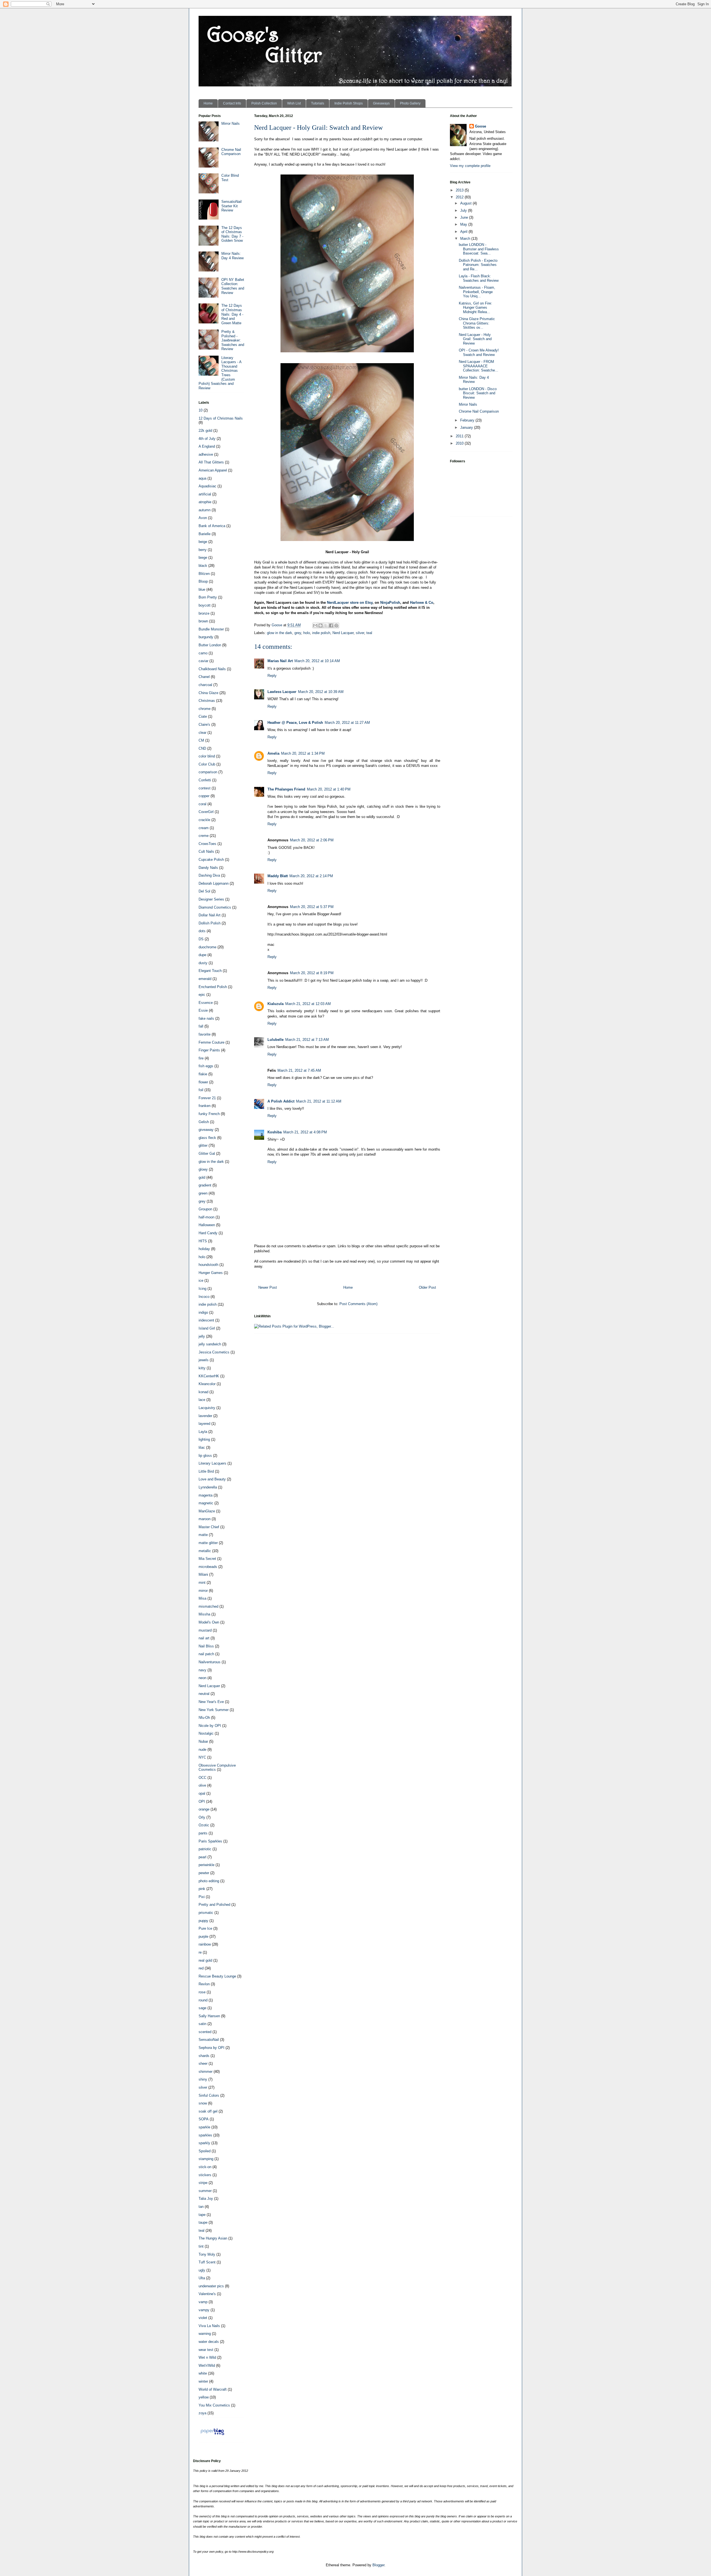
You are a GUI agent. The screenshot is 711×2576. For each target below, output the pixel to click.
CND (202, 748)
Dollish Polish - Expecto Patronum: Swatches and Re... (478, 265)
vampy (204, 2310)
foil (201, 1090)
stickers (205, 2175)
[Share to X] (326, 625)
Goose (480, 126)
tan (201, 2207)
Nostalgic (206, 1733)
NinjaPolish (390, 603)
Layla (203, 1432)
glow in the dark (280, 633)
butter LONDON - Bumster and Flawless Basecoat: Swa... (479, 249)
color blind (207, 756)
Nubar (203, 1741)
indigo (203, 1312)
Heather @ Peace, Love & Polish (295, 723)
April (464, 232)
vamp (203, 2302)
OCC (202, 1778)
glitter (203, 1145)
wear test (206, 2350)
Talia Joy (206, 2199)
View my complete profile (470, 166)
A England (207, 446)
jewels (204, 1360)
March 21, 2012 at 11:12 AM (319, 1101)
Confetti (205, 780)
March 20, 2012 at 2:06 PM (312, 840)
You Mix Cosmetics (214, 2405)
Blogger (378, 2565)
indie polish (321, 633)
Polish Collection (264, 103)
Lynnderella (208, 1487)
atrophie (205, 502)
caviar (203, 661)
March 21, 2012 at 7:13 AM (307, 1040)
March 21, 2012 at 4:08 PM (305, 1132)
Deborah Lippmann (214, 883)
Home (208, 103)
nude (202, 1750)
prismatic (206, 1913)
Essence (206, 1003)
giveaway (206, 1130)
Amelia (273, 753)
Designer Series (211, 899)
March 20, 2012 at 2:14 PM (311, 876)
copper (204, 796)
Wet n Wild (207, 2357)
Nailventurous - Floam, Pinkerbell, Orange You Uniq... (477, 292)
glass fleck (207, 1138)
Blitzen (204, 574)
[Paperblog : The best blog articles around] (212, 2435)
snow (203, 2103)
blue (202, 589)
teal (369, 633)
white (203, 2373)
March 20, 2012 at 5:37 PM (312, 907)
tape (202, 2215)
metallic (205, 1551)
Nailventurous (210, 1662)
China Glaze (208, 693)
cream (204, 828)
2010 (460, 443)
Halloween (207, 1225)
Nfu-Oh (204, 1718)
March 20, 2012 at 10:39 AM (321, 692)
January (467, 427)
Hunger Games (211, 1273)
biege (203, 558)
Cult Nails (206, 851)
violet (203, 2318)
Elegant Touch (210, 971)
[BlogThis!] (321, 625)
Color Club (207, 764)
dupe (202, 955)
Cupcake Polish (211, 860)
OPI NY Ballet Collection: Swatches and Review (233, 286)
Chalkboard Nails (212, 669)
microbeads (208, 1567)
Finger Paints (209, 1050)
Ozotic (204, 1825)
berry (203, 550)
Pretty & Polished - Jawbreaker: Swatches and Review (233, 340)
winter (203, 2381)
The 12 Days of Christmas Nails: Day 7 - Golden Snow (232, 234)
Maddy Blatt (278, 876)
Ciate (203, 716)
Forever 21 (207, 1098)
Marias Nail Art (280, 661)
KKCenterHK (209, 1376)
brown (203, 621)
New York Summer (214, 1710)
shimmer (206, 2072)
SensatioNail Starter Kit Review (231, 206)
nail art (204, 1638)
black (203, 566)
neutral (204, 1694)
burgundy (206, 637)
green (203, 1193)
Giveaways (381, 103)
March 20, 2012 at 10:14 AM (317, 661)
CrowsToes (207, 844)
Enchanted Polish (213, 987)
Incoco (204, 1297)
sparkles (205, 2135)
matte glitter (208, 1543)
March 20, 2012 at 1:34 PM (303, 753)
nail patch (206, 1654)
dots (202, 931)
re (200, 1952)
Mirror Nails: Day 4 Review (232, 256)
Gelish (204, 1122)
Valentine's (207, 2294)
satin (202, 2024)
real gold (205, 1960)
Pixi (202, 1897)
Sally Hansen (209, 2016)
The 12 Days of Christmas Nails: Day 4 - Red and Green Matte (232, 314)
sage (202, 2008)
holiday (204, 1249)
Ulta (202, 2278)
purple (203, 1937)
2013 (460, 190)
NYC (202, 1757)
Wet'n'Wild (207, 2366)
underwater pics (211, 2286)
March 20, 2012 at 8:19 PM (312, 973)
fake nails (206, 1018)
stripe (203, 2183)
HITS (203, 1241)
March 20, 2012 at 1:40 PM (329, 789)
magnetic (206, 1503)
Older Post (427, 1287)
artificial (205, 494)
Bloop (203, 581)
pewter (204, 1873)
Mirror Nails (231, 124)
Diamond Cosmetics (215, 907)
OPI (202, 1801)
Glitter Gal (207, 1154)
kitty (202, 1368)
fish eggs (206, 1066)
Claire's (204, 725)
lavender (205, 1416)
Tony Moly (207, 2254)
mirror (203, 1591)
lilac (202, 1447)
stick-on (205, 2167)
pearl (202, 1857)
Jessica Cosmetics (214, 1352)
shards (204, 2056)
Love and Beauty (212, 1479)
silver (360, 633)
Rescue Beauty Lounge (217, 1976)
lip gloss (205, 1456)
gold (202, 1177)
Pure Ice (205, 1928)
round (203, 2000)
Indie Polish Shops (349, 103)
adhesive (206, 454)
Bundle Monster (211, 629)
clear (202, 733)
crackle (204, 820)
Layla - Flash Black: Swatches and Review (479, 278)
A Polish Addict (281, 1101)
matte (203, 1535)
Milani (203, 1574)
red (201, 1968)
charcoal (205, 685)
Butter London (210, 645)
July (464, 210)
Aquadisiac (207, 486)
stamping (206, 2159)
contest (205, 788)
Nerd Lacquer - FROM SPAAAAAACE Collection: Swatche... (479, 366)
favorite (205, 1034)
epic (202, 995)
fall (201, 1026)
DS (201, 939)
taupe (203, 2222)
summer (205, 2191)
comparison (208, 772)
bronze (204, 613)
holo (307, 633)
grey (298, 633)
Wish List (294, 103)
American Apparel (213, 470)
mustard (205, 1630)
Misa (202, 1598)
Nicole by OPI (210, 1726)
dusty (203, 963)
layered (204, 1424)
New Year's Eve (211, 1702)
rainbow (205, 1944)
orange (204, 1809)
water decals (209, 2342)
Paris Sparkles (210, 1841)
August (466, 203)
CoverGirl (206, 812)
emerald (205, 979)
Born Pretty (208, 597)
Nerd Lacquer (343, 633)
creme (204, 836)
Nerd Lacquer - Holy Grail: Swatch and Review (475, 339)
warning (205, 2334)
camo (203, 653)
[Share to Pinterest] (336, 625)
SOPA (204, 2119)
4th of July (207, 439)
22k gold (205, 431)
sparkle (204, 2127)
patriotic (205, 1849)
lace (202, 1400)
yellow (204, 2397)
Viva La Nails (209, 2326)
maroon (205, 1519)
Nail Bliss (206, 1646)
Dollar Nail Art (210, 915)
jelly (202, 1336)
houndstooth (208, 1265)
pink (202, 1889)
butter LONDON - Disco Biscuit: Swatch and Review (478, 393)
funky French (209, 1114)
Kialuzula (276, 1004)
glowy (203, 1169)
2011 (460, 436)
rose (202, 1992)
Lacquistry (207, 1408)
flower (203, 1082)
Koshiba (275, 1132)
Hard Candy (208, 1233)
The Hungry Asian (213, 2238)
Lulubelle (276, 1040)
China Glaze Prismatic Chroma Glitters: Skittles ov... (477, 323)
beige (203, 542)
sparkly (204, 2143)
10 (201, 410)
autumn (205, 510)
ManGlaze (207, 1511)
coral (202, 804)
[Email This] (315, 625)
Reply (272, 676)
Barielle (205, 534)
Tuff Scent (207, 2262)
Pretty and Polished (214, 1905)
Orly (202, 1817)
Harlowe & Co (422, 603)
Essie (203, 1010)
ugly (202, 2270)
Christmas (207, 701)
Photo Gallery (410, 103)
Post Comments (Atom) (358, 1304)
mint (202, 1583)
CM (201, 740)
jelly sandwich (210, 1344)
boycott (205, 605)
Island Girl (207, 1328)
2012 (460, 197)
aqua (202, 478)
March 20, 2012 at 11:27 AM (347, 723)
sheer (203, 2063)
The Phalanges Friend (286, 789)
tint (201, 2246)
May (464, 224)
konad (203, 1392)
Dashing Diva (209, 875)
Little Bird (206, 1471)
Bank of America (212, 526)
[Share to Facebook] (331, 625)
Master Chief (209, 1527)
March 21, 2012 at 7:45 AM (299, 1070)
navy (202, 1670)
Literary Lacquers (212, 1463)
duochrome (207, 947)
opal (202, 1793)
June (465, 217)
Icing (202, 1289)
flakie (203, 1074)
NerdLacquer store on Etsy (350, 603)
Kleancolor (207, 1384)
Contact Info (232, 103)
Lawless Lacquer (282, 692)
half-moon (206, 1217)
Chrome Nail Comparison (231, 152)
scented (205, 2032)
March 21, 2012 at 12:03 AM (308, 1004)
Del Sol (204, 891)
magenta (206, 1495)
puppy (203, 1921)
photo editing (209, 1881)
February (468, 420)
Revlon (204, 1984)
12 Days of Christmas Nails (221, 418)
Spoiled (205, 2151)
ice (201, 1280)
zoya (202, 2413)
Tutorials (318, 103)
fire (201, 1058)
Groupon (205, 1209)
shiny (203, 2079)
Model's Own (209, 1622)
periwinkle (206, 1865)
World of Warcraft (213, 2389)
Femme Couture (211, 1042)
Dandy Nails (208, 868)
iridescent (206, 1320)
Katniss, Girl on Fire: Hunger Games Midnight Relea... (475, 308)
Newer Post (268, 1287)
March (466, 239)
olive (202, 1785)
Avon (203, 518)
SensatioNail (209, 2040)
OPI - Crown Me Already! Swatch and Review (479, 352)
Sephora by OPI (211, 2048)
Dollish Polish (210, 923)
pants (203, 1833)
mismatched (208, 1606)
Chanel (204, 677)
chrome (205, 709)
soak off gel (208, 2111)
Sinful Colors (209, 2095)
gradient (205, 1185)
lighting (204, 1439)
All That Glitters (211, 462)
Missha (204, 1614)
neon (202, 1678)
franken (205, 1106)
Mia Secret (207, 1559)
